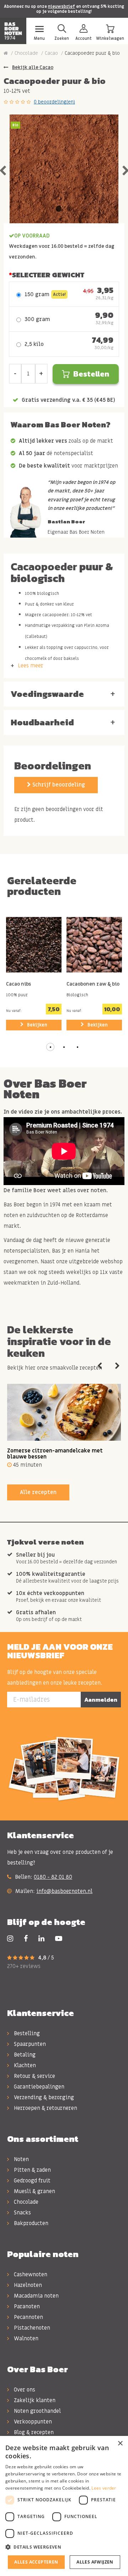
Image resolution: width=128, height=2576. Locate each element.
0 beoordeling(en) (54, 102)
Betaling (24, 2055)
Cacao (51, 53)
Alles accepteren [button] (36, 2562)
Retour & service (34, 2076)
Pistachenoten (31, 2328)
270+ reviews (24, 1966)
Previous (100, 1366)
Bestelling (26, 2033)
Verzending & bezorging (43, 2097)
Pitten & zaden (32, 2170)
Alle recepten (38, 1492)
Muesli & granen (34, 2191)
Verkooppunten (32, 2422)
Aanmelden (101, 1700)
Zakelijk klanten (34, 2400)
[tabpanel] (64, 169)
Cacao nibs (18, 985)
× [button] (120, 2444)
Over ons (24, 2390)
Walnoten (25, 2338)
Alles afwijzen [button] (95, 2562)
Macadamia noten (36, 2296)
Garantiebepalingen (38, 2087)
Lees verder (104, 2488)
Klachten (24, 2065)
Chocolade (26, 53)
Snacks (22, 2213)
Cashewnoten (30, 2274)
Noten (21, 2159)
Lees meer (31, 666)
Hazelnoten (27, 2285)
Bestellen (91, 374)
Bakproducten (30, 2223)
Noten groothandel (37, 2411)
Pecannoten (28, 2317)
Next (117, 1366)
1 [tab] (59, 209)
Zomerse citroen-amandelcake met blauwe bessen (55, 1454)
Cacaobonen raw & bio (93, 985)
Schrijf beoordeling (58, 785)
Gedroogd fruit (31, 2181)
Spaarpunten (29, 2044)
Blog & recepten (33, 2432)
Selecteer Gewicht (48, 275)
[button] (50, 1047)
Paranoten (26, 2306)
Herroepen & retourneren (45, 2108)
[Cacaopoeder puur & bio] (64, 169)
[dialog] (64, 2506)
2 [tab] (69, 209)
